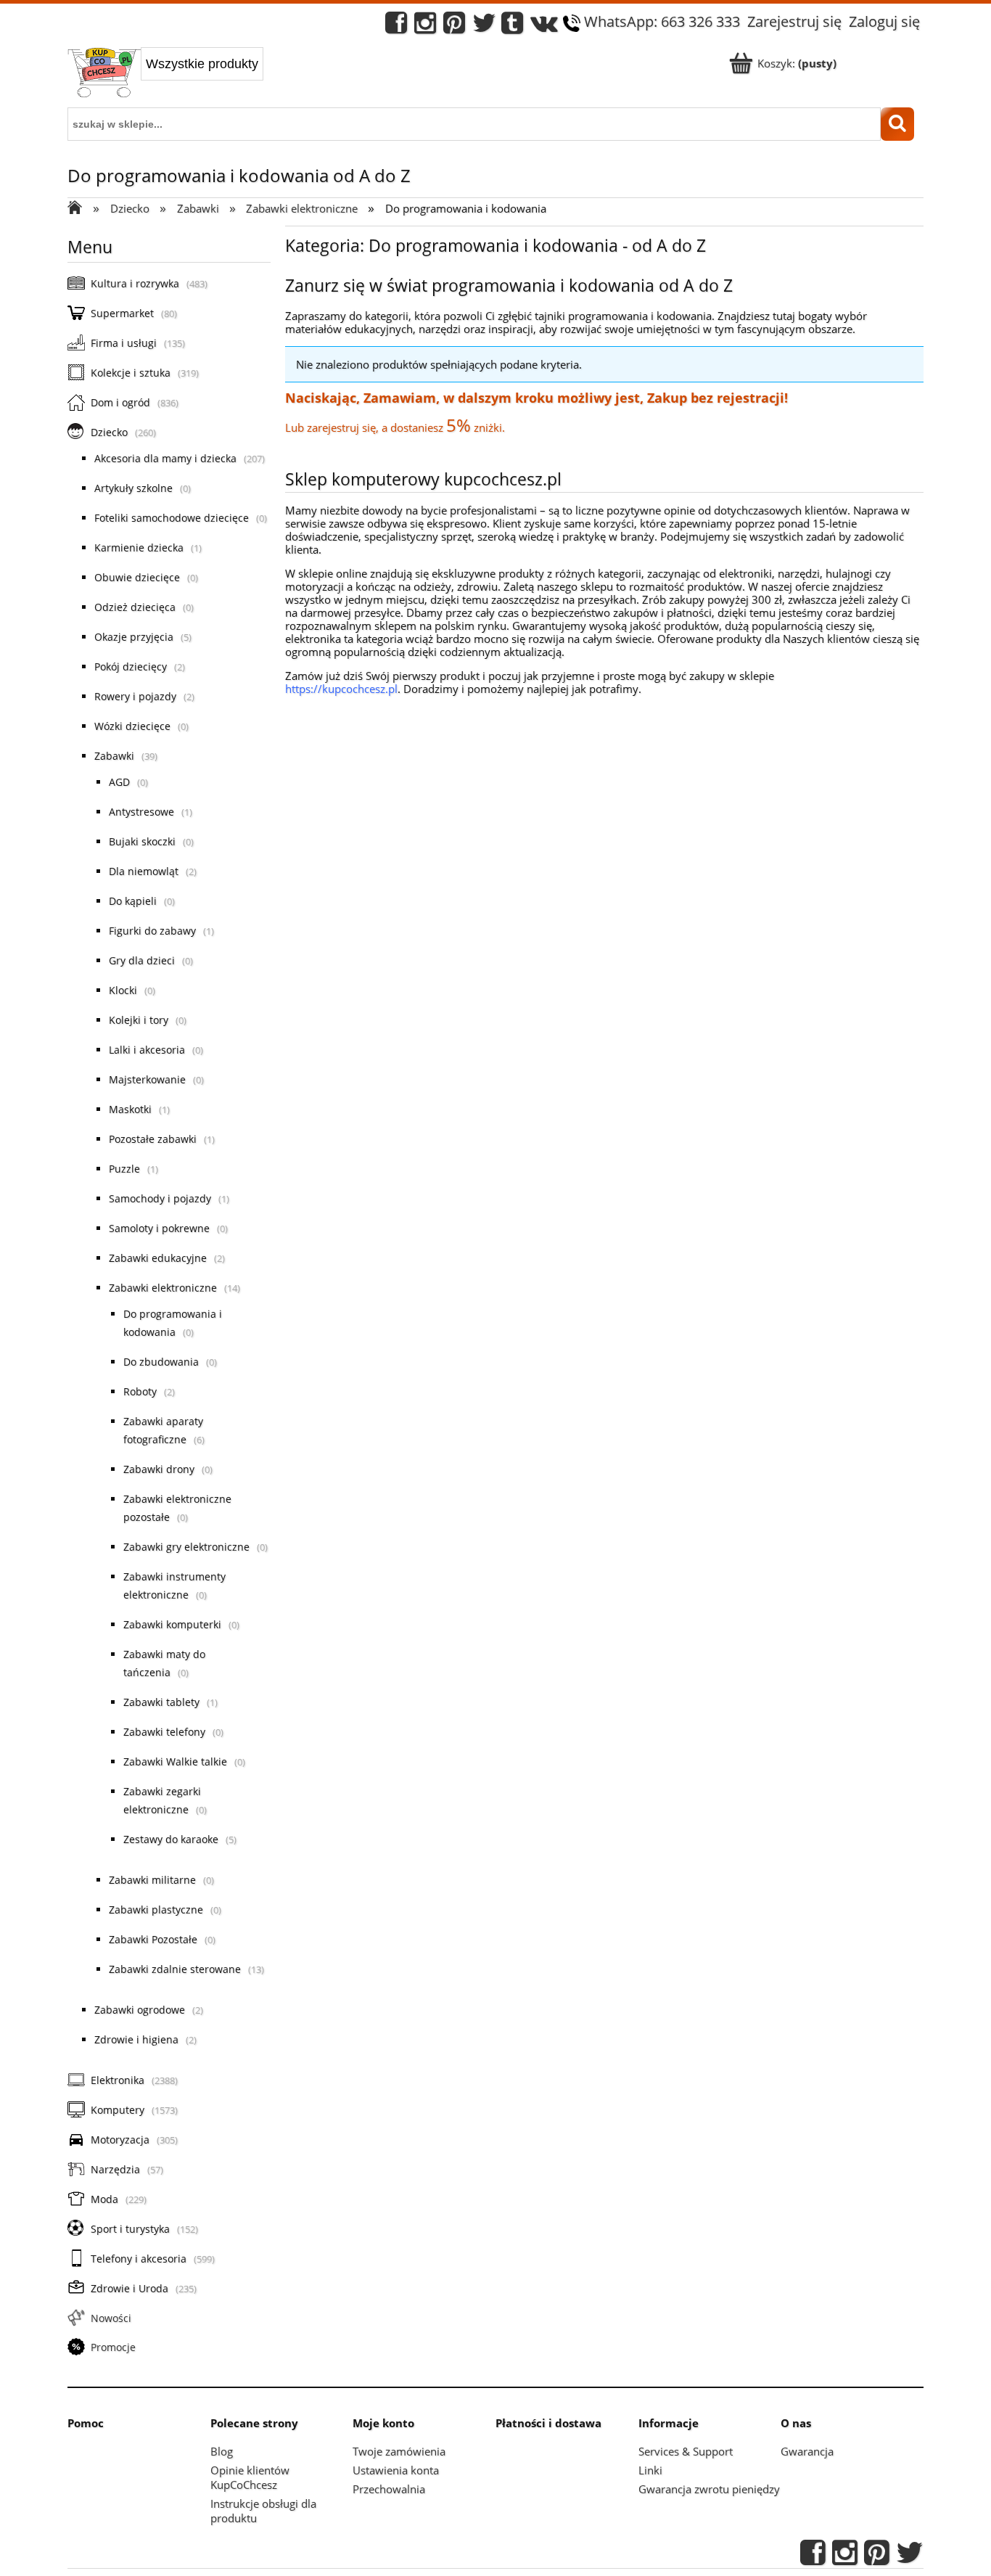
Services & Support (686, 2451)
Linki (650, 2470)
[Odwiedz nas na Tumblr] (512, 26)
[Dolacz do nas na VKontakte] (544, 26)
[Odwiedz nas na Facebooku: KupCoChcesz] (396, 26)
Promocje (113, 2347)
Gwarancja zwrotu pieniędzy (709, 2489)
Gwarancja (807, 2451)
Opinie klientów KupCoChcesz (250, 2477)
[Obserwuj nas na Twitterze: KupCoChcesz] (484, 26)
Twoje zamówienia (399, 2451)
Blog (222, 2451)
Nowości (111, 2318)
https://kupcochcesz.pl (341, 689)
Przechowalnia (389, 2489)
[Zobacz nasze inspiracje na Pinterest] (454, 26)
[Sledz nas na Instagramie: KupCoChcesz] (425, 26)
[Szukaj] (897, 124)
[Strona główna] (104, 74)
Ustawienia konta (396, 2470)
